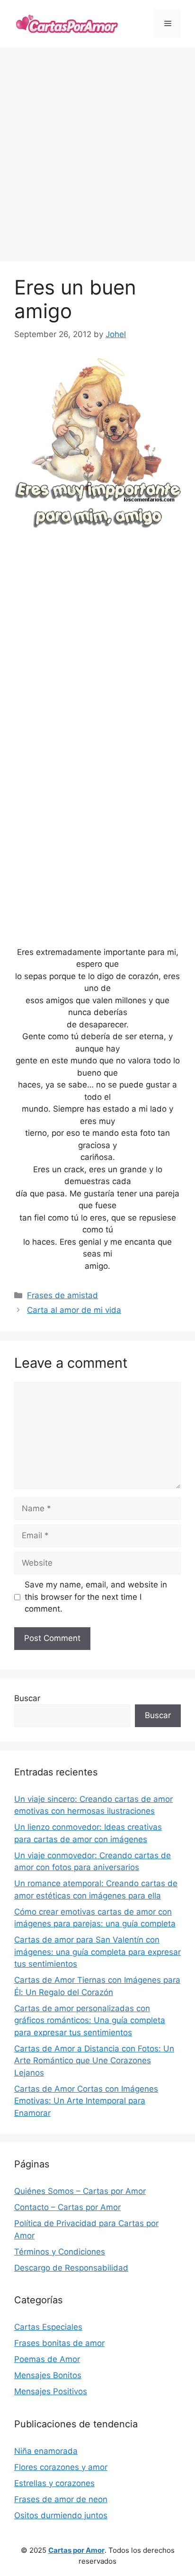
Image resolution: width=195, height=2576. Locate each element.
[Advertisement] (97, 154)
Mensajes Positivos (51, 2391)
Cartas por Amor (76, 2550)
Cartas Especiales (48, 2327)
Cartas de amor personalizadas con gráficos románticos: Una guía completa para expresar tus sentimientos (90, 2020)
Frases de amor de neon (61, 2499)
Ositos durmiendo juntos (61, 2515)
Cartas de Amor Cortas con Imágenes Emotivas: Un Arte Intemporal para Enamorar (86, 2101)
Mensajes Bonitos (48, 2375)
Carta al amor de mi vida (74, 1310)
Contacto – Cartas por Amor (67, 2207)
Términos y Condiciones (60, 2252)
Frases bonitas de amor (59, 2343)
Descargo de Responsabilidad (71, 2268)
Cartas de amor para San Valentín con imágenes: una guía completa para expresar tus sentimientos (97, 1952)
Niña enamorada (46, 2451)
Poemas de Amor (47, 2359)
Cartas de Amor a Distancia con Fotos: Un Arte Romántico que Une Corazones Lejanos (94, 2061)
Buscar (27, 1698)
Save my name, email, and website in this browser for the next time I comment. (96, 1597)
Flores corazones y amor (61, 2467)
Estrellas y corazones (54, 2483)
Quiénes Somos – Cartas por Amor (80, 2191)
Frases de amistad (62, 1295)
